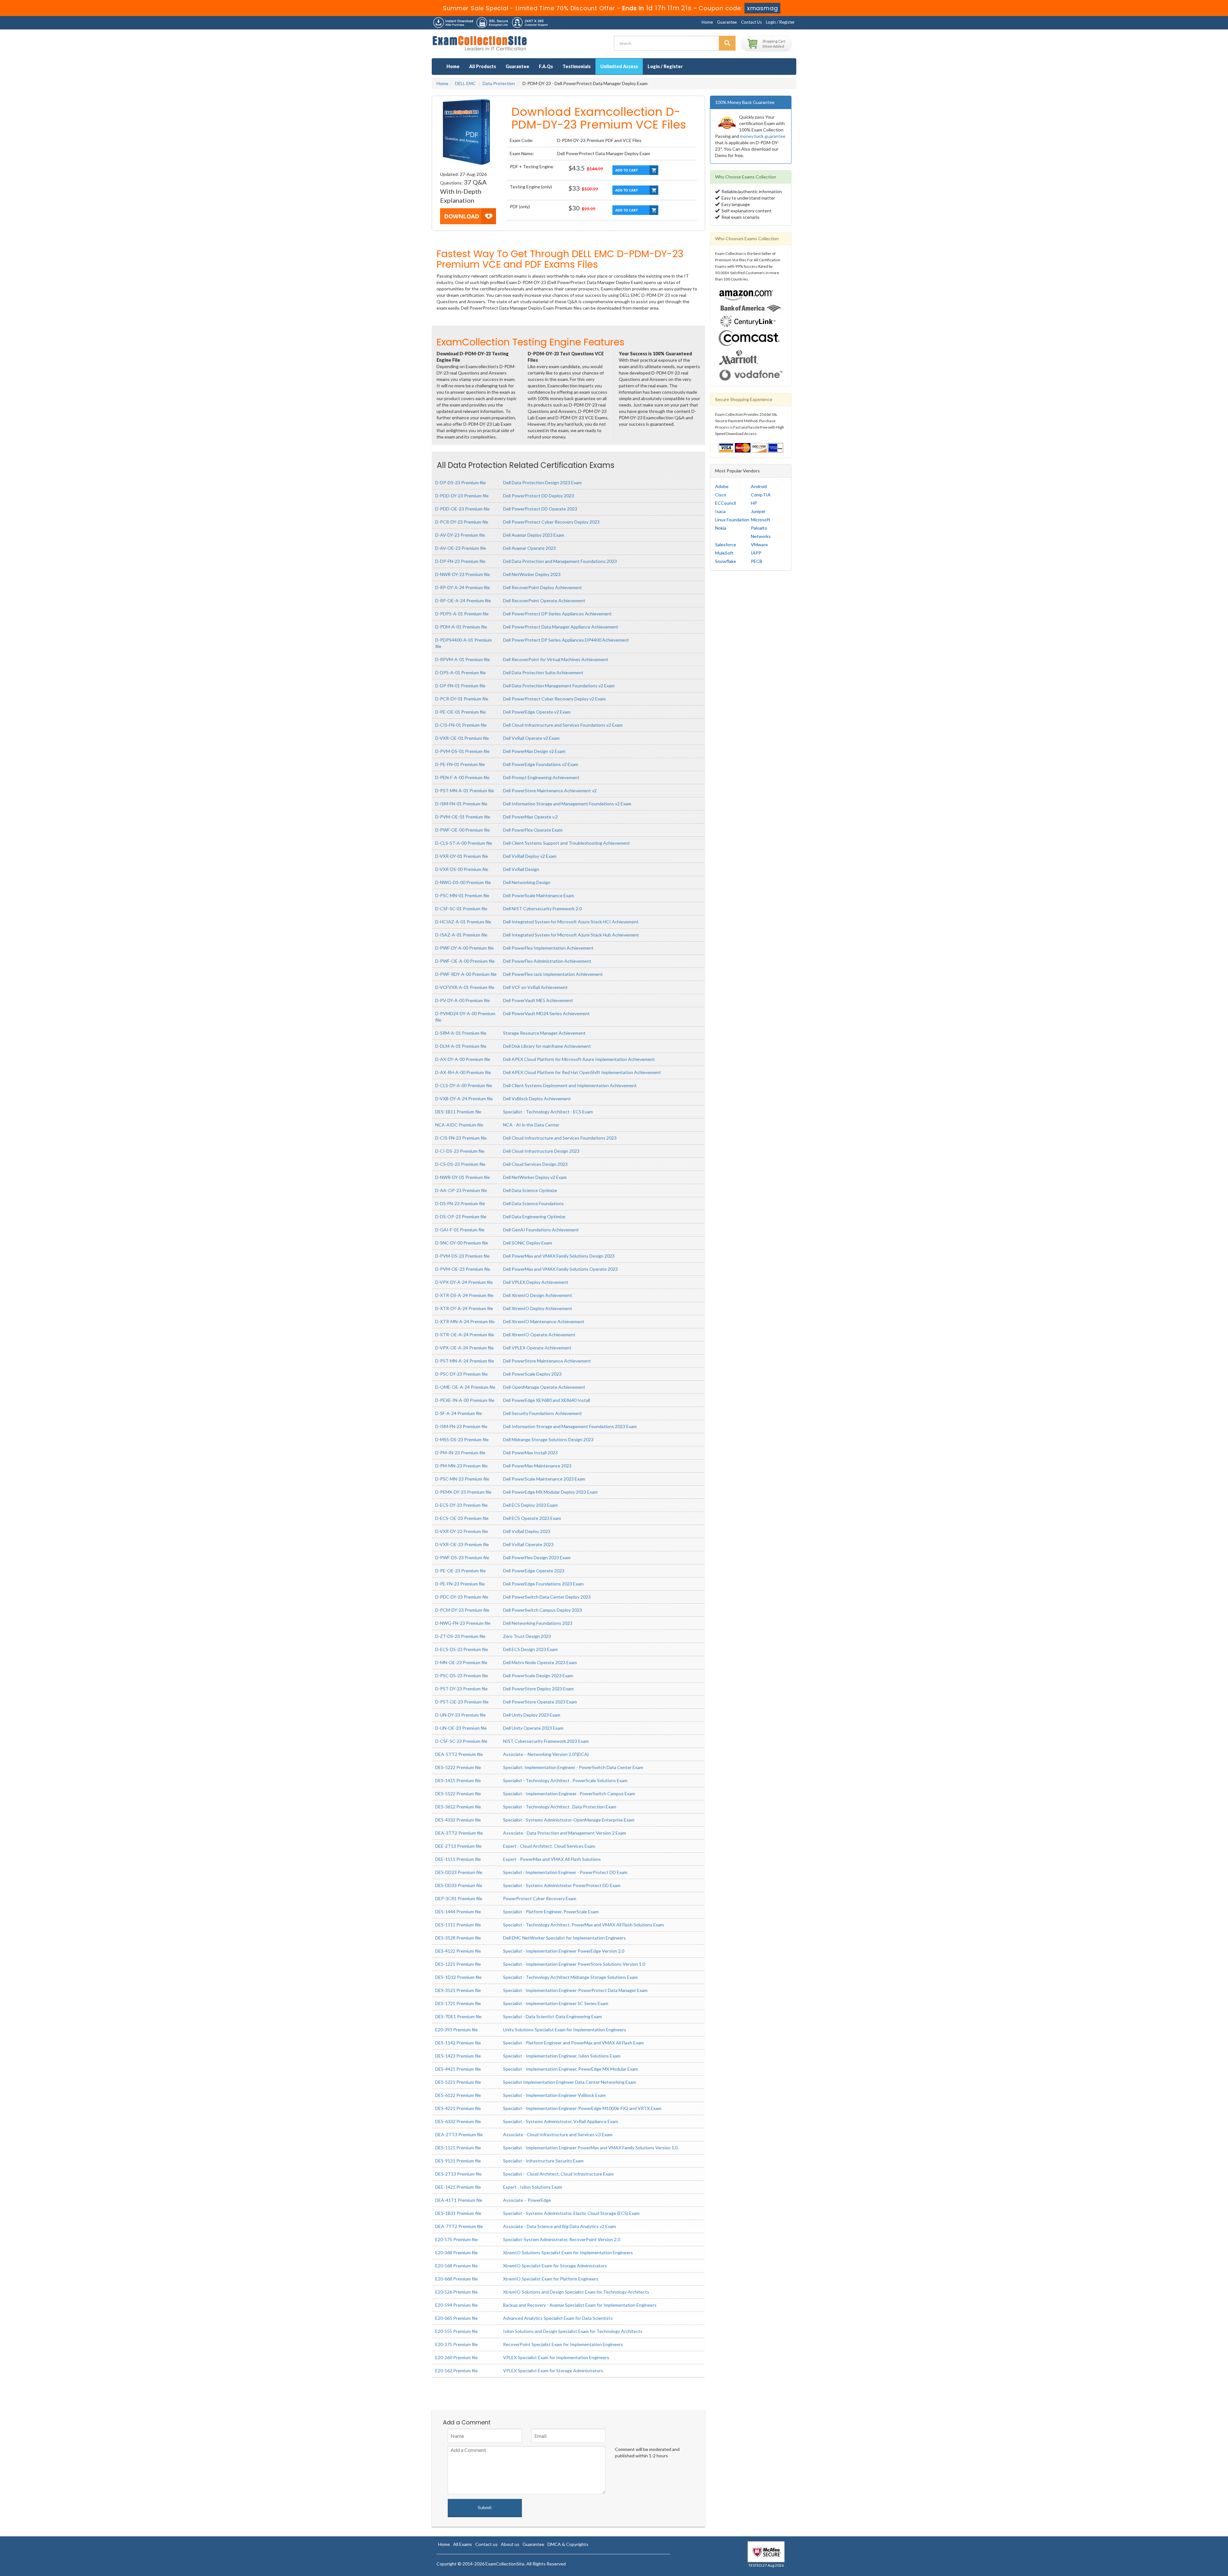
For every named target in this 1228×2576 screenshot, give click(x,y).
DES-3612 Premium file (458, 1807)
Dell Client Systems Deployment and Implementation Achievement (570, 1085)
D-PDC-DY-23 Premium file (462, 1597)
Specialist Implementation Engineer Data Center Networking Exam (570, 2082)
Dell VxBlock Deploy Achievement (537, 1098)
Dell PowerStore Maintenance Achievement (547, 1361)
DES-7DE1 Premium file (458, 2016)
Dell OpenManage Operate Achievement (544, 1387)
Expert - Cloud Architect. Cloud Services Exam (549, 1846)
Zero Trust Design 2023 (527, 1636)
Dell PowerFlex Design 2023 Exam (537, 1557)
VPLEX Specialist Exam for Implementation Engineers (556, 2357)
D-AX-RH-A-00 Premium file (463, 1072)
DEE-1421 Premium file (458, 2187)
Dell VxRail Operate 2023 (528, 1544)
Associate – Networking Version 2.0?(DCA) (546, 1754)
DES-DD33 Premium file (459, 1885)
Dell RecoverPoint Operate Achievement (544, 601)
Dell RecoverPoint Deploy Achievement (543, 587)
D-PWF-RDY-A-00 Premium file (466, 974)
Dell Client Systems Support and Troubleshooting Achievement (567, 843)
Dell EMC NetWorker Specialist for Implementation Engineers (564, 1938)
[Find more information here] (1168, 2485)
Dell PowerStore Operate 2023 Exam (540, 1702)
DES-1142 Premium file (458, 2043)
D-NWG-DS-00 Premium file (463, 882)
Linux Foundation (732, 520)
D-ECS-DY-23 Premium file (461, 1505)
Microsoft (761, 520)
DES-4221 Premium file (458, 2108)
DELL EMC (465, 83)
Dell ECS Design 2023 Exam (530, 1649)
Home (707, 22)
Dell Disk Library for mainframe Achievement (547, 1046)
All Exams (463, 2544)
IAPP (756, 553)
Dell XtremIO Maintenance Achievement (544, 1321)
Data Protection (499, 83)
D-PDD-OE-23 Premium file (462, 509)
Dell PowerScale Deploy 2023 (532, 1374)
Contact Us (751, 22)
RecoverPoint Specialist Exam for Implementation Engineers (563, 2344)
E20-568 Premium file (457, 2266)
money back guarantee (763, 136)
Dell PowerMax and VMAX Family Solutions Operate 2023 (560, 1269)
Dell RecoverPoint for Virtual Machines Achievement (556, 659)
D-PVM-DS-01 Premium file (462, 751)
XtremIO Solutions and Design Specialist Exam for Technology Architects (576, 2292)
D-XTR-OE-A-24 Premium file (465, 1335)
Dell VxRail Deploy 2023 (527, 1531)
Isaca (720, 511)
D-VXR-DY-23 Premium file (462, 1531)
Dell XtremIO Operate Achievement (539, 1335)
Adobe (722, 486)
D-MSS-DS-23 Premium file (462, 1439)
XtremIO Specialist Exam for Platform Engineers (551, 2279)
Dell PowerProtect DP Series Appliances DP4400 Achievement (566, 640)
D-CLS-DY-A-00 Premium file (464, 1085)
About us (510, 2544)
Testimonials (577, 66)
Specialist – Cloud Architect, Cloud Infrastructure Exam (558, 2174)
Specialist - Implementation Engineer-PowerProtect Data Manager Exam (575, 1990)
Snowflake (726, 561)
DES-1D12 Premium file (458, 1977)
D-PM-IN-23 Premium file (460, 1453)
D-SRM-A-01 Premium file (461, 1033)
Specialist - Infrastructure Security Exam (543, 2161)
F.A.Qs (546, 66)
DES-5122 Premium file (458, 1794)
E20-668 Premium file (457, 2279)
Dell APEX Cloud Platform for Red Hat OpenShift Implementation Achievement (582, 1072)
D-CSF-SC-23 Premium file (461, 1741)
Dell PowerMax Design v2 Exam (534, 751)
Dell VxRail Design (521, 869)
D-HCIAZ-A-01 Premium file (463, 922)
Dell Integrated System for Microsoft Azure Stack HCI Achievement (571, 922)
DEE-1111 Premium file (458, 1859)
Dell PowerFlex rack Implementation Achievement (553, 974)
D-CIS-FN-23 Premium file (461, 1138)
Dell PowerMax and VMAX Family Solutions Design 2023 (559, 1256)
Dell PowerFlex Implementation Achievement (548, 948)
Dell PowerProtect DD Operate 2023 (540, 509)
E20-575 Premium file (457, 2239)
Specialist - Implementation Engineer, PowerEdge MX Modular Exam (571, 2069)
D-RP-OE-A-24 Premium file (463, 601)
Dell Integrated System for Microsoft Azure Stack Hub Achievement (571, 935)
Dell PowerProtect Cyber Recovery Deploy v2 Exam (554, 699)
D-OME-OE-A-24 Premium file (465, 1387)
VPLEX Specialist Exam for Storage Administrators (553, 2371)
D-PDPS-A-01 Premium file (462, 614)
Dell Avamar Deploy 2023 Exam (534, 535)
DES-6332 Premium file (458, 2121)
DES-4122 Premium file (458, 1951)
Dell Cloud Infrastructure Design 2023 (541, 1151)
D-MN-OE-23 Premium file (461, 1662)
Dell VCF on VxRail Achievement (535, 987)
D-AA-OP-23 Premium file (461, 1190)
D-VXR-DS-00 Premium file (462, 869)
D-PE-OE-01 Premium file (460, 712)
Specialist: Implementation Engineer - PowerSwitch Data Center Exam (573, 1767)
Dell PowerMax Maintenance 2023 (537, 1466)
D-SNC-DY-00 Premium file (462, 1243)
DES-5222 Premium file (458, 1767)
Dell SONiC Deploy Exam (527, 1243)
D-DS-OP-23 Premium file (461, 1217)
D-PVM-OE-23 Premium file (463, 1269)
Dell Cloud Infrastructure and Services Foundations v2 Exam (563, 725)
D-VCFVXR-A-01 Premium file (465, 987)
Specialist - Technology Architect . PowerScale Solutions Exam (565, 1780)
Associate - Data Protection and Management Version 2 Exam (565, 1833)
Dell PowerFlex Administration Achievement (547, 961)
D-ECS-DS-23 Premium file (462, 1649)
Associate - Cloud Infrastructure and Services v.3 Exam (558, 2134)
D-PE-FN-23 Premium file (460, 1584)
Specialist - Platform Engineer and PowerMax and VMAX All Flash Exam (573, 2043)
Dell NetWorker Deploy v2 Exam (535, 1177)
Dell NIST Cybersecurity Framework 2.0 (542, 909)
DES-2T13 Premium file (458, 2174)
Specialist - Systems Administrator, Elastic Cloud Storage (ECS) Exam (571, 2213)
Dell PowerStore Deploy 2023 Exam (538, 1689)
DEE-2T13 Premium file (458, 1846)
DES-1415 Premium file (458, 1780)
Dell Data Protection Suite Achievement (543, 672)
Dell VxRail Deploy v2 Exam (530, 856)
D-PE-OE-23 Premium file (460, 1571)
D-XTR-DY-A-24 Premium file (464, 1308)
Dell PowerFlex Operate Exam (533, 830)
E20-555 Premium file (457, 2331)
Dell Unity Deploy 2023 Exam (532, 1715)
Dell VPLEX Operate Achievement (537, 1348)
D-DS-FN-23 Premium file (460, 1203)
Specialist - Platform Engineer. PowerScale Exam (551, 1912)
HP (754, 503)
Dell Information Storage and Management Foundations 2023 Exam (570, 1426)
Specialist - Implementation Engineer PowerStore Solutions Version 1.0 (574, 1964)
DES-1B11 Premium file (458, 1112)
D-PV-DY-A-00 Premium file (463, 1000)
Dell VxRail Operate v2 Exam (531, 738)
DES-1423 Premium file (458, 2056)
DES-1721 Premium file (458, 2003)
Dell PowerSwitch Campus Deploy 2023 (543, 1610)
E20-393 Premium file (457, 2030)
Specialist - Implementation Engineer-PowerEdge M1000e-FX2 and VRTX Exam (582, 2108)
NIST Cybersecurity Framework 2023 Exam (546, 1741)
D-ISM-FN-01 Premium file (461, 804)
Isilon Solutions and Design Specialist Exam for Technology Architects (573, 2331)
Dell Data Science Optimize (530, 1190)
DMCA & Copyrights (568, 2544)
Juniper (758, 511)
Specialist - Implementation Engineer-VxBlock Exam (554, 2095)
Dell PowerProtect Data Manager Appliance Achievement (561, 627)
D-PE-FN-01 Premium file (460, 764)
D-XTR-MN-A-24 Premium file (465, 1321)
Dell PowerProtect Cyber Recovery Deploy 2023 (551, 522)
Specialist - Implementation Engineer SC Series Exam (556, 2003)
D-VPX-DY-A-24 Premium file (464, 1282)
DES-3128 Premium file (458, 1938)
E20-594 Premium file (457, 2305)
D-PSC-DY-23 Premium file (461, 1374)
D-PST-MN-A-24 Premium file (465, 1361)
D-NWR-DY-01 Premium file (463, 1177)
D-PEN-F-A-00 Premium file (462, 777)
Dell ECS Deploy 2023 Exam (530, 1505)
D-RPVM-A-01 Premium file (463, 659)
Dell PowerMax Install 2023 (530, 1453)
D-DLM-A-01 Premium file (461, 1046)
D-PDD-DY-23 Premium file (462, 496)
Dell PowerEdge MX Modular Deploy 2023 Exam (550, 1492)
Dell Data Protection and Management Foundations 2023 (560, 561)
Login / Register (780, 22)
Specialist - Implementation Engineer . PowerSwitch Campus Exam (569, 1794)
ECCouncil (725, 503)
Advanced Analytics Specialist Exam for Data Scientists (558, 2318)
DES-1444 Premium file (458, 1912)
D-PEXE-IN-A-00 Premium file (465, 1400)
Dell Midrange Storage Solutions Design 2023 (548, 1439)
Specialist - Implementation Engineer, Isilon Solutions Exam (562, 2056)
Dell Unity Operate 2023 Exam (533, 1728)
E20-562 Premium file (457, 2371)
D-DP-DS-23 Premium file (460, 482)
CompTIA (761, 495)
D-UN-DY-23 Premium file (460, 1715)
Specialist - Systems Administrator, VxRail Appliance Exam (561, 2121)
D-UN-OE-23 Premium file (461, 1728)
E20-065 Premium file (457, 2318)
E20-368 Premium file (457, 2252)
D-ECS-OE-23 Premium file (462, 1518)
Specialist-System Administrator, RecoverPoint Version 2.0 (562, 2239)
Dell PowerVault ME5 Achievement (538, 1000)
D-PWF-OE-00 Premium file (463, 830)
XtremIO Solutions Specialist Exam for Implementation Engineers (568, 2252)
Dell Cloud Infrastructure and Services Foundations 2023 (560, 1138)
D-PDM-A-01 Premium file (461, 627)
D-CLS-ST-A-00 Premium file (464, 843)
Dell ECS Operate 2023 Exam (532, 1518)
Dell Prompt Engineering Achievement (541, 777)
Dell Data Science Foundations (533, 1203)
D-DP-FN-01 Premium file (460, 686)
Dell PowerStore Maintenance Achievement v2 (550, 790)
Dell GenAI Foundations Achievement (541, 1230)
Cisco (721, 495)
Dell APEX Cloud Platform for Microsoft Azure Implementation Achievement (579, 1059)
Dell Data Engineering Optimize (534, 1217)
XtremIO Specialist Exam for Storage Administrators (555, 2266)
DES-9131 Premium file (458, 2161)
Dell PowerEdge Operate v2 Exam (537, 712)
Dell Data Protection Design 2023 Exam (542, 482)
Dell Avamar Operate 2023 (529, 548)
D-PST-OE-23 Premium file (462, 1702)
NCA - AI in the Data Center (531, 1125)
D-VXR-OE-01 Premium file (462, 738)
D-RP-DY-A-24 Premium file (463, 587)
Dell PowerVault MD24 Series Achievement (546, 1013)
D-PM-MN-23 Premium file (461, 1466)
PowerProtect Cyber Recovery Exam (540, 1898)
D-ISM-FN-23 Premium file (461, 1426)
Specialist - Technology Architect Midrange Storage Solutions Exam (570, 1977)
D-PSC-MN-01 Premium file (462, 895)
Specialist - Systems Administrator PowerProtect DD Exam (562, 1885)
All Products (483, 66)
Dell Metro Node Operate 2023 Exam (540, 1662)
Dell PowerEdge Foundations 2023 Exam (543, 1584)
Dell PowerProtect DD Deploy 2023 (539, 496)
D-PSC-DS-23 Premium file (462, 1675)
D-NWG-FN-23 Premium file (463, 1623)
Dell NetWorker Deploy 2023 (532, 574)
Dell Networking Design (527, 882)
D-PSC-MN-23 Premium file (462, 1479)
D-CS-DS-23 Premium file (460, 1164)
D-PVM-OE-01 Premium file (463, 817)
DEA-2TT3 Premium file (459, 2134)
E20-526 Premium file (457, 2292)
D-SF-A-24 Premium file (459, 1413)
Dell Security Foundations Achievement (543, 1413)
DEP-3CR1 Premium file (459, 1898)
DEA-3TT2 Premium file (459, 1833)
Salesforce (726, 545)
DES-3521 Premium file (458, 1990)
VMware (759, 545)
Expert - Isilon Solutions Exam (533, 2187)
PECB (757, 561)
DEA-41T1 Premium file (459, 2200)
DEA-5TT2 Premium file (459, 1754)
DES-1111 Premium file (458, 1925)
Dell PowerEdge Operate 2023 (534, 1571)
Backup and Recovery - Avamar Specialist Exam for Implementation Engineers (580, 2305)
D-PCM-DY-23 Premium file (462, 1610)
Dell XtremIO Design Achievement (538, 1295)
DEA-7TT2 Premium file (459, 2226)
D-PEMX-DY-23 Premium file (463, 1492)
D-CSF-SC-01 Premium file (461, 909)
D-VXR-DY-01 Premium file (462, 856)
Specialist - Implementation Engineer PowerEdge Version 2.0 (564, 1951)
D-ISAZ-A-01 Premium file (461, 935)
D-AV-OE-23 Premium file (461, 548)
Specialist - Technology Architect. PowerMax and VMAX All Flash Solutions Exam (583, 1925)
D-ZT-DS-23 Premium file (460, 1636)
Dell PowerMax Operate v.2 (530, 817)
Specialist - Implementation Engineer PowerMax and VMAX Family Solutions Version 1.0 (590, 2148)
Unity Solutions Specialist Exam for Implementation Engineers (565, 2030)
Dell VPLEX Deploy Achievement (536, 1282)
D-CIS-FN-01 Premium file (461, 725)
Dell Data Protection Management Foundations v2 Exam (559, 686)
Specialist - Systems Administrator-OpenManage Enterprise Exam (569, 1820)
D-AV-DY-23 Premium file (460, 535)
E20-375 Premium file (457, 2344)
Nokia (721, 528)
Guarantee (727, 22)
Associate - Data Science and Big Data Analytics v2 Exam (559, 2226)
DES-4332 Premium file (458, 1820)
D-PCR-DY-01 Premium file (462, 699)
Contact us (486, 2544)
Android (759, 486)
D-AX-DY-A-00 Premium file (463, 1059)
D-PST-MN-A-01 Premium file (465, 790)
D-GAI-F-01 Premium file (460, 1230)
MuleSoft (724, 553)
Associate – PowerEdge (527, 2200)
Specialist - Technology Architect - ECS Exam (548, 1112)
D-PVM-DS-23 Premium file (462, 1256)
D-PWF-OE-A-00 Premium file (465, 961)
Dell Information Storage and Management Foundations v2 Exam (567, 804)
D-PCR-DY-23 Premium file (462, 522)
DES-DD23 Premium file (459, 1872)
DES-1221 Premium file (458, 1964)
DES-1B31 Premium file (458, 2213)
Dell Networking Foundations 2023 (538, 1623)
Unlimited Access (619, 66)
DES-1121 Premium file (458, 2148)
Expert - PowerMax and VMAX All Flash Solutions (552, 1859)
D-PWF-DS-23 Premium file (462, 1557)
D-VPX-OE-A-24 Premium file (464, 1348)
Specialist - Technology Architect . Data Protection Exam (560, 1807)
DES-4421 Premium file (458, 2069)
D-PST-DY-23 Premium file (461, 1689)
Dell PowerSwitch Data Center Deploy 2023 (547, 1597)
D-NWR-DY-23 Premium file (463, 574)
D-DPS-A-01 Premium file (460, 672)
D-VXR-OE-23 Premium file (462, 1544)
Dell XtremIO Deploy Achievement (538, 1308)
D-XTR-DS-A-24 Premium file (464, 1295)
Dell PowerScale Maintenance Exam (539, 895)
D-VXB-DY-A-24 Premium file (464, 1098)
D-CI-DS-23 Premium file (460, 1151)
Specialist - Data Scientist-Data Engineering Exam (552, 2016)
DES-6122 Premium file (458, 2095)
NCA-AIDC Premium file (459, 1125)
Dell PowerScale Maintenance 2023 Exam (544, 1479)
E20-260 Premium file (457, 2357)
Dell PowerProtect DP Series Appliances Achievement (557, 614)
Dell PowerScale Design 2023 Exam (538, 1675)
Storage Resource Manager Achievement (544, 1033)
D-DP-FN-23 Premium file (460, 561)
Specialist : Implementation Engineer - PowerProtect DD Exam (565, 1872)
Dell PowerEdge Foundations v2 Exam (541, 764)
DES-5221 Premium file (458, 2082)
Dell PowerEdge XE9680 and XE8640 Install (547, 1400)
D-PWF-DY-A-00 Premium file (464, 948)
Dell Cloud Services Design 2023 (535, 1164)
